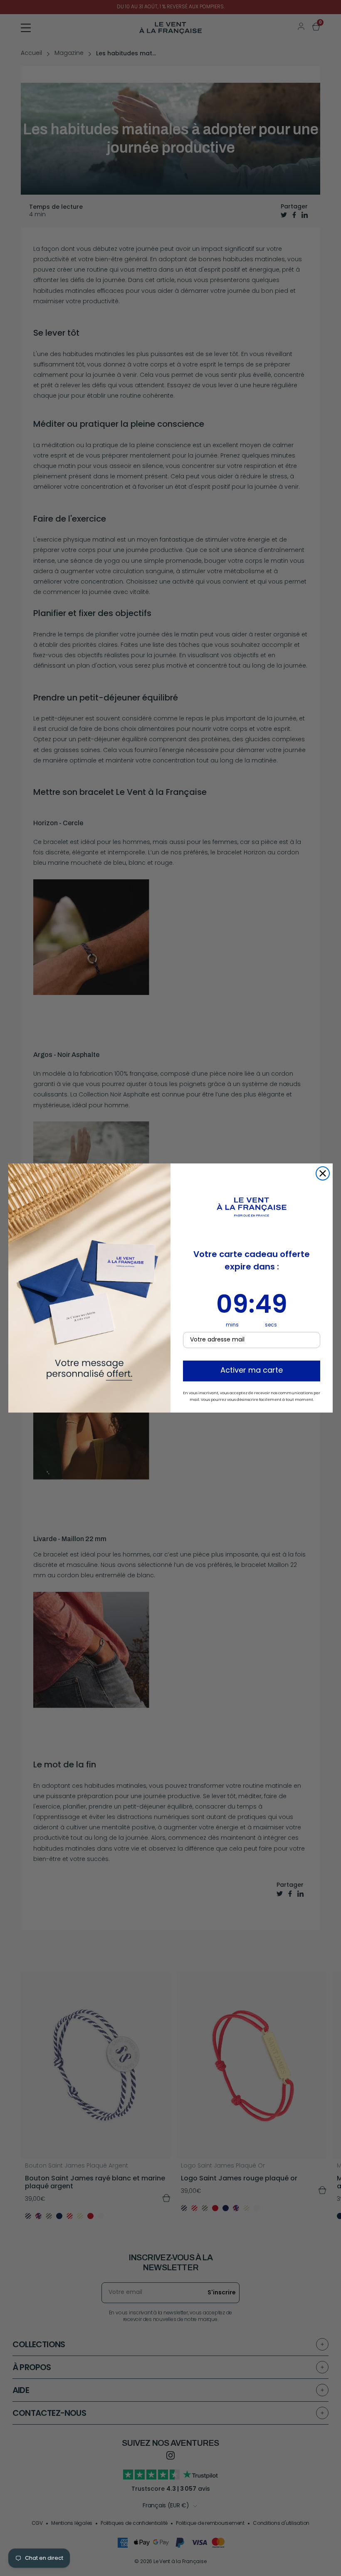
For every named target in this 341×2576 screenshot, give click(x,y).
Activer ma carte (252, 1371)
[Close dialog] (323, 1173)
